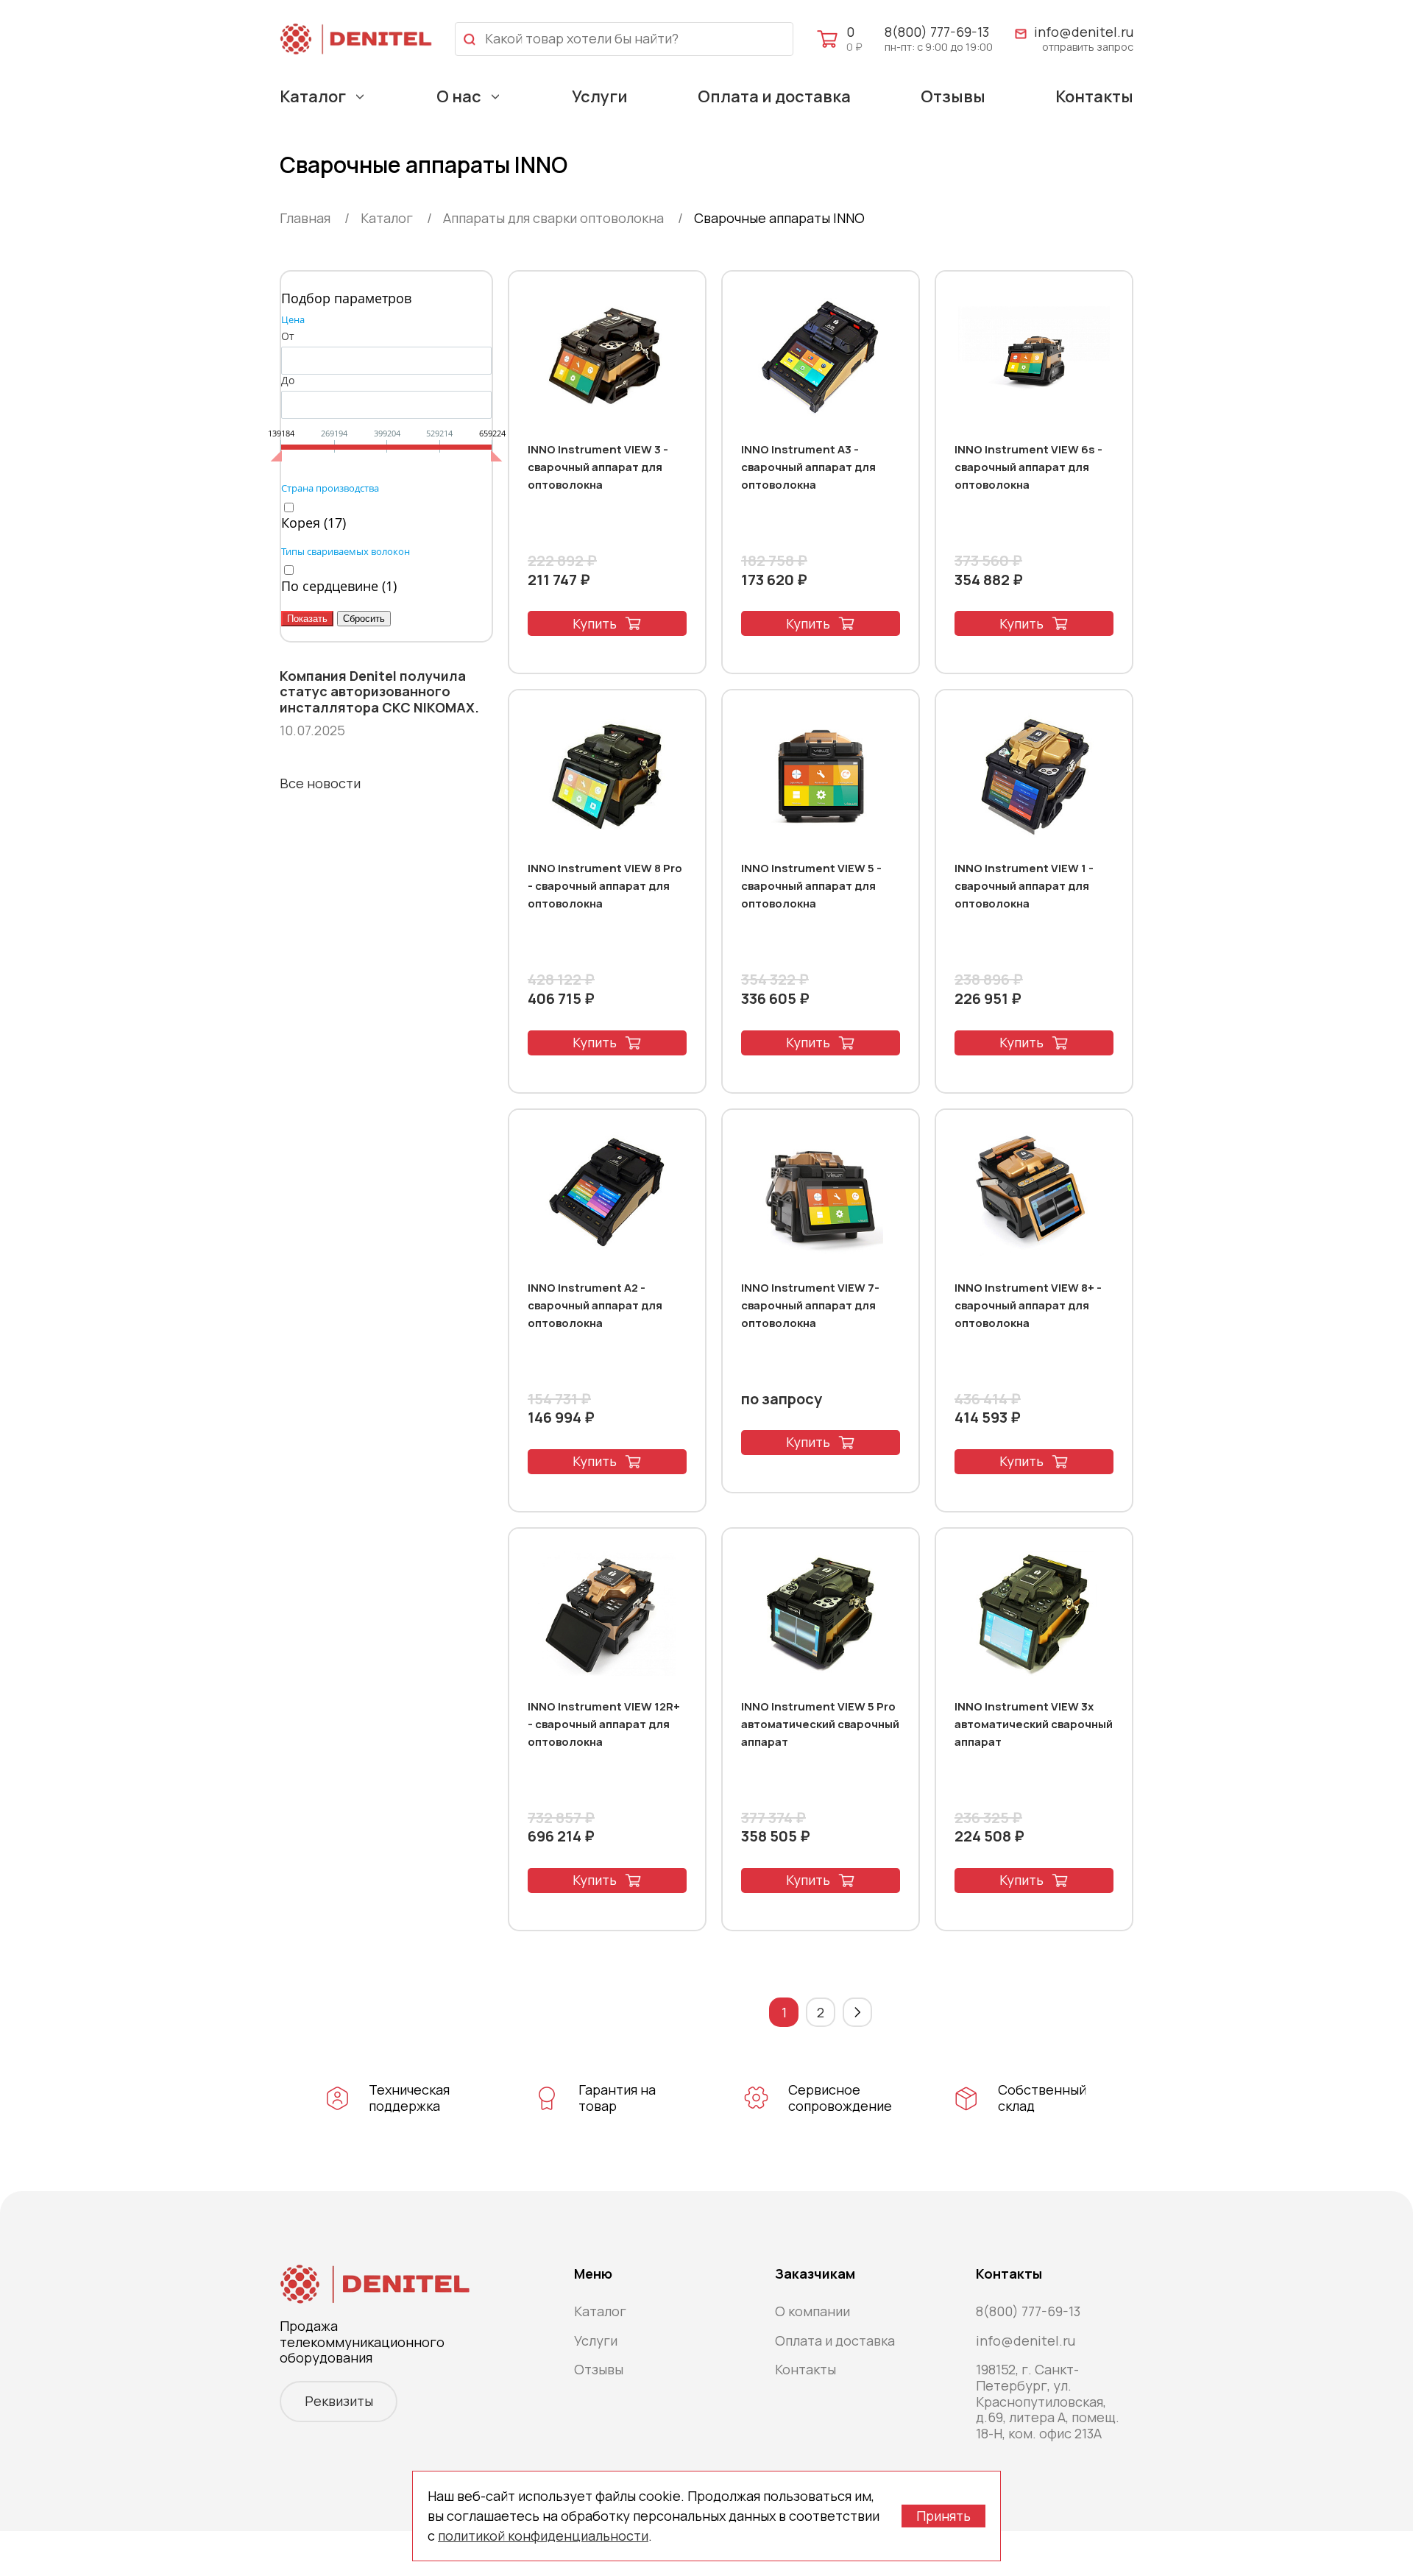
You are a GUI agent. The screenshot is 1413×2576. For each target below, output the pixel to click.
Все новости (320, 783)
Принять (943, 2516)
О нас (459, 96)
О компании (812, 2311)
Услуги (600, 96)
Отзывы (953, 96)
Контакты (1094, 96)
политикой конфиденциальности (543, 2536)
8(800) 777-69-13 (937, 32)
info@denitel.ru (1084, 32)
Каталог (313, 96)
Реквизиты (339, 2401)
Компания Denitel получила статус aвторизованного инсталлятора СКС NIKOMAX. (379, 692)
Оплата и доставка (774, 96)
